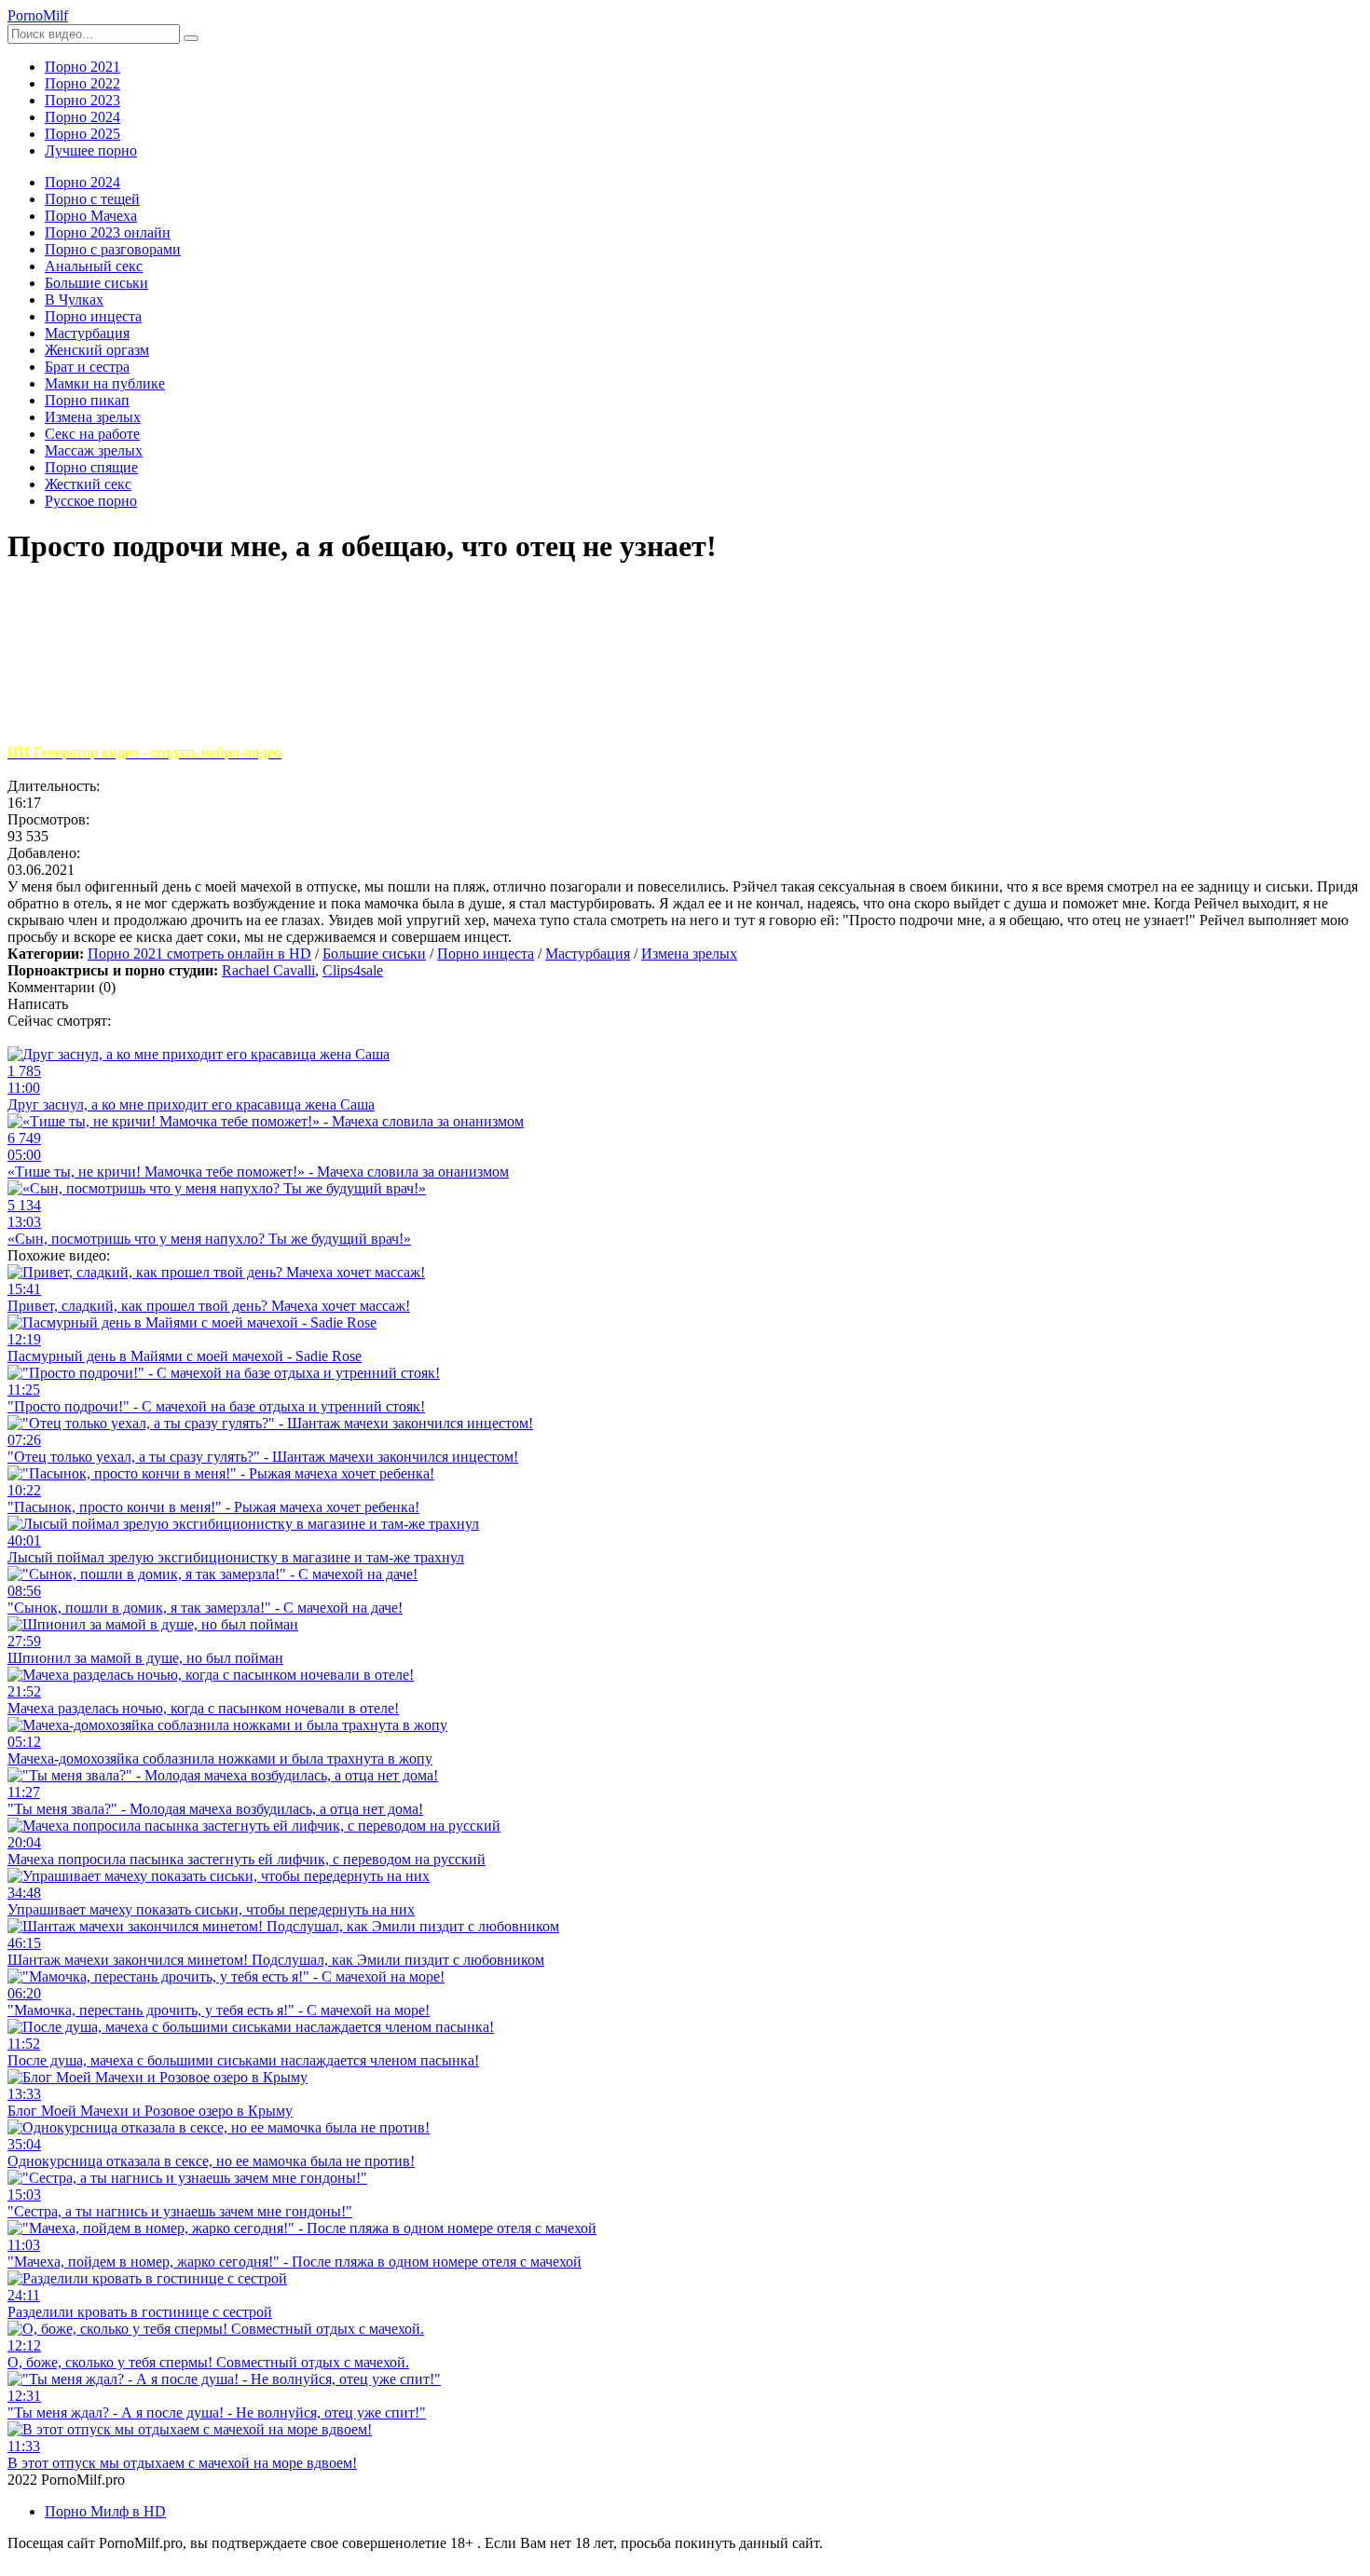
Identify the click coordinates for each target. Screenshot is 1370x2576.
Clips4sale (353, 970)
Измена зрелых (689, 954)
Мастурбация (588, 954)
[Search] (191, 38)
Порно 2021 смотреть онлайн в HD (199, 954)
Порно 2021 (82, 67)
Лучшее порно (91, 150)
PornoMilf (38, 15)
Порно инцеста (486, 954)
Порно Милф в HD (105, 2511)
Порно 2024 (82, 117)
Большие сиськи (374, 954)
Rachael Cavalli (268, 970)
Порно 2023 (82, 100)
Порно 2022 (82, 83)
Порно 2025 (82, 134)
